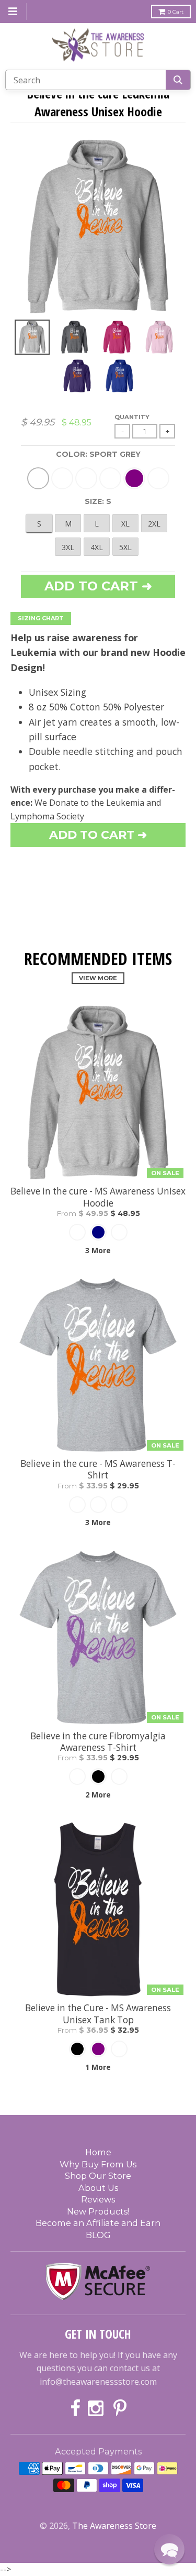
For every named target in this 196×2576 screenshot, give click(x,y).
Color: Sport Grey (98, 454)
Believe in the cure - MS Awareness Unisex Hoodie (98, 1197)
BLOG (98, 2235)
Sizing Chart (41, 618)
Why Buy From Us (98, 2164)
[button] (169, 2549)
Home (98, 2152)
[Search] (178, 80)
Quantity (132, 417)
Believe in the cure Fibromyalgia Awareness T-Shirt (98, 1742)
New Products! (98, 2211)
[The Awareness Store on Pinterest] (120, 2409)
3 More (98, 1250)
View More (98, 978)
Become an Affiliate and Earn (98, 2223)
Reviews (98, 2199)
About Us (98, 2188)
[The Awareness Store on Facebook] (75, 2409)
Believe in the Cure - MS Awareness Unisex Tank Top (98, 2014)
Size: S (98, 501)
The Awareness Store (114, 2526)
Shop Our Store (98, 2176)
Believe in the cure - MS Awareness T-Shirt (98, 1470)
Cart (176, 12)
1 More (98, 2067)
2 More (98, 1795)
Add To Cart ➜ (98, 835)
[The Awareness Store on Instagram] (97, 2409)
